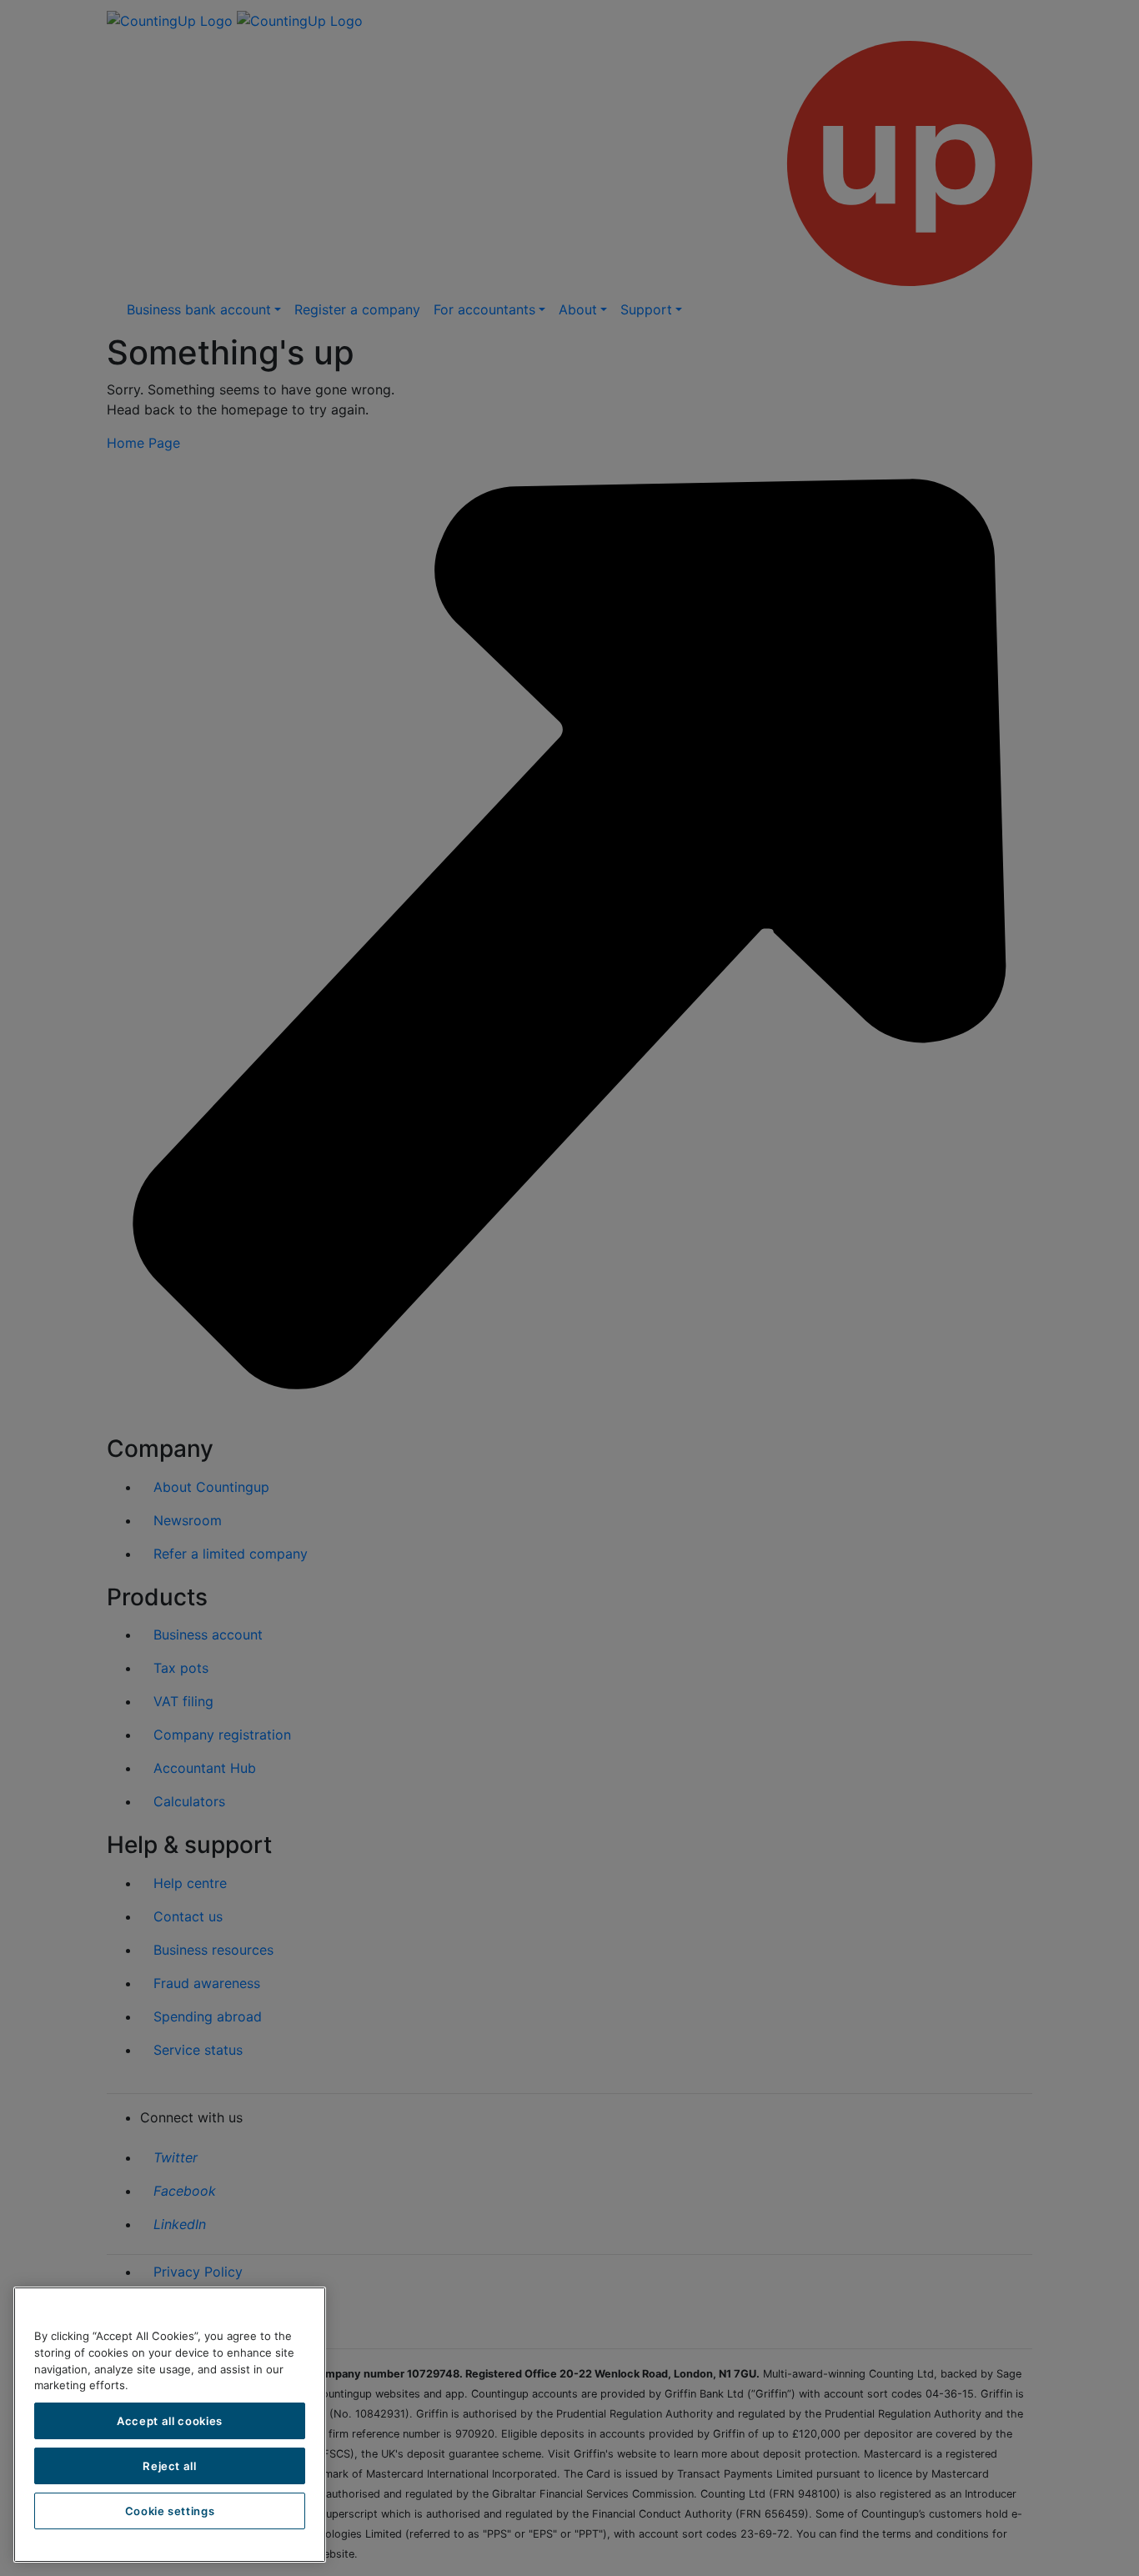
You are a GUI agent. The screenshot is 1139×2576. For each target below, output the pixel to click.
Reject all (170, 2466)
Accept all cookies (170, 2421)
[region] (170, 2425)
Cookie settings (170, 2511)
